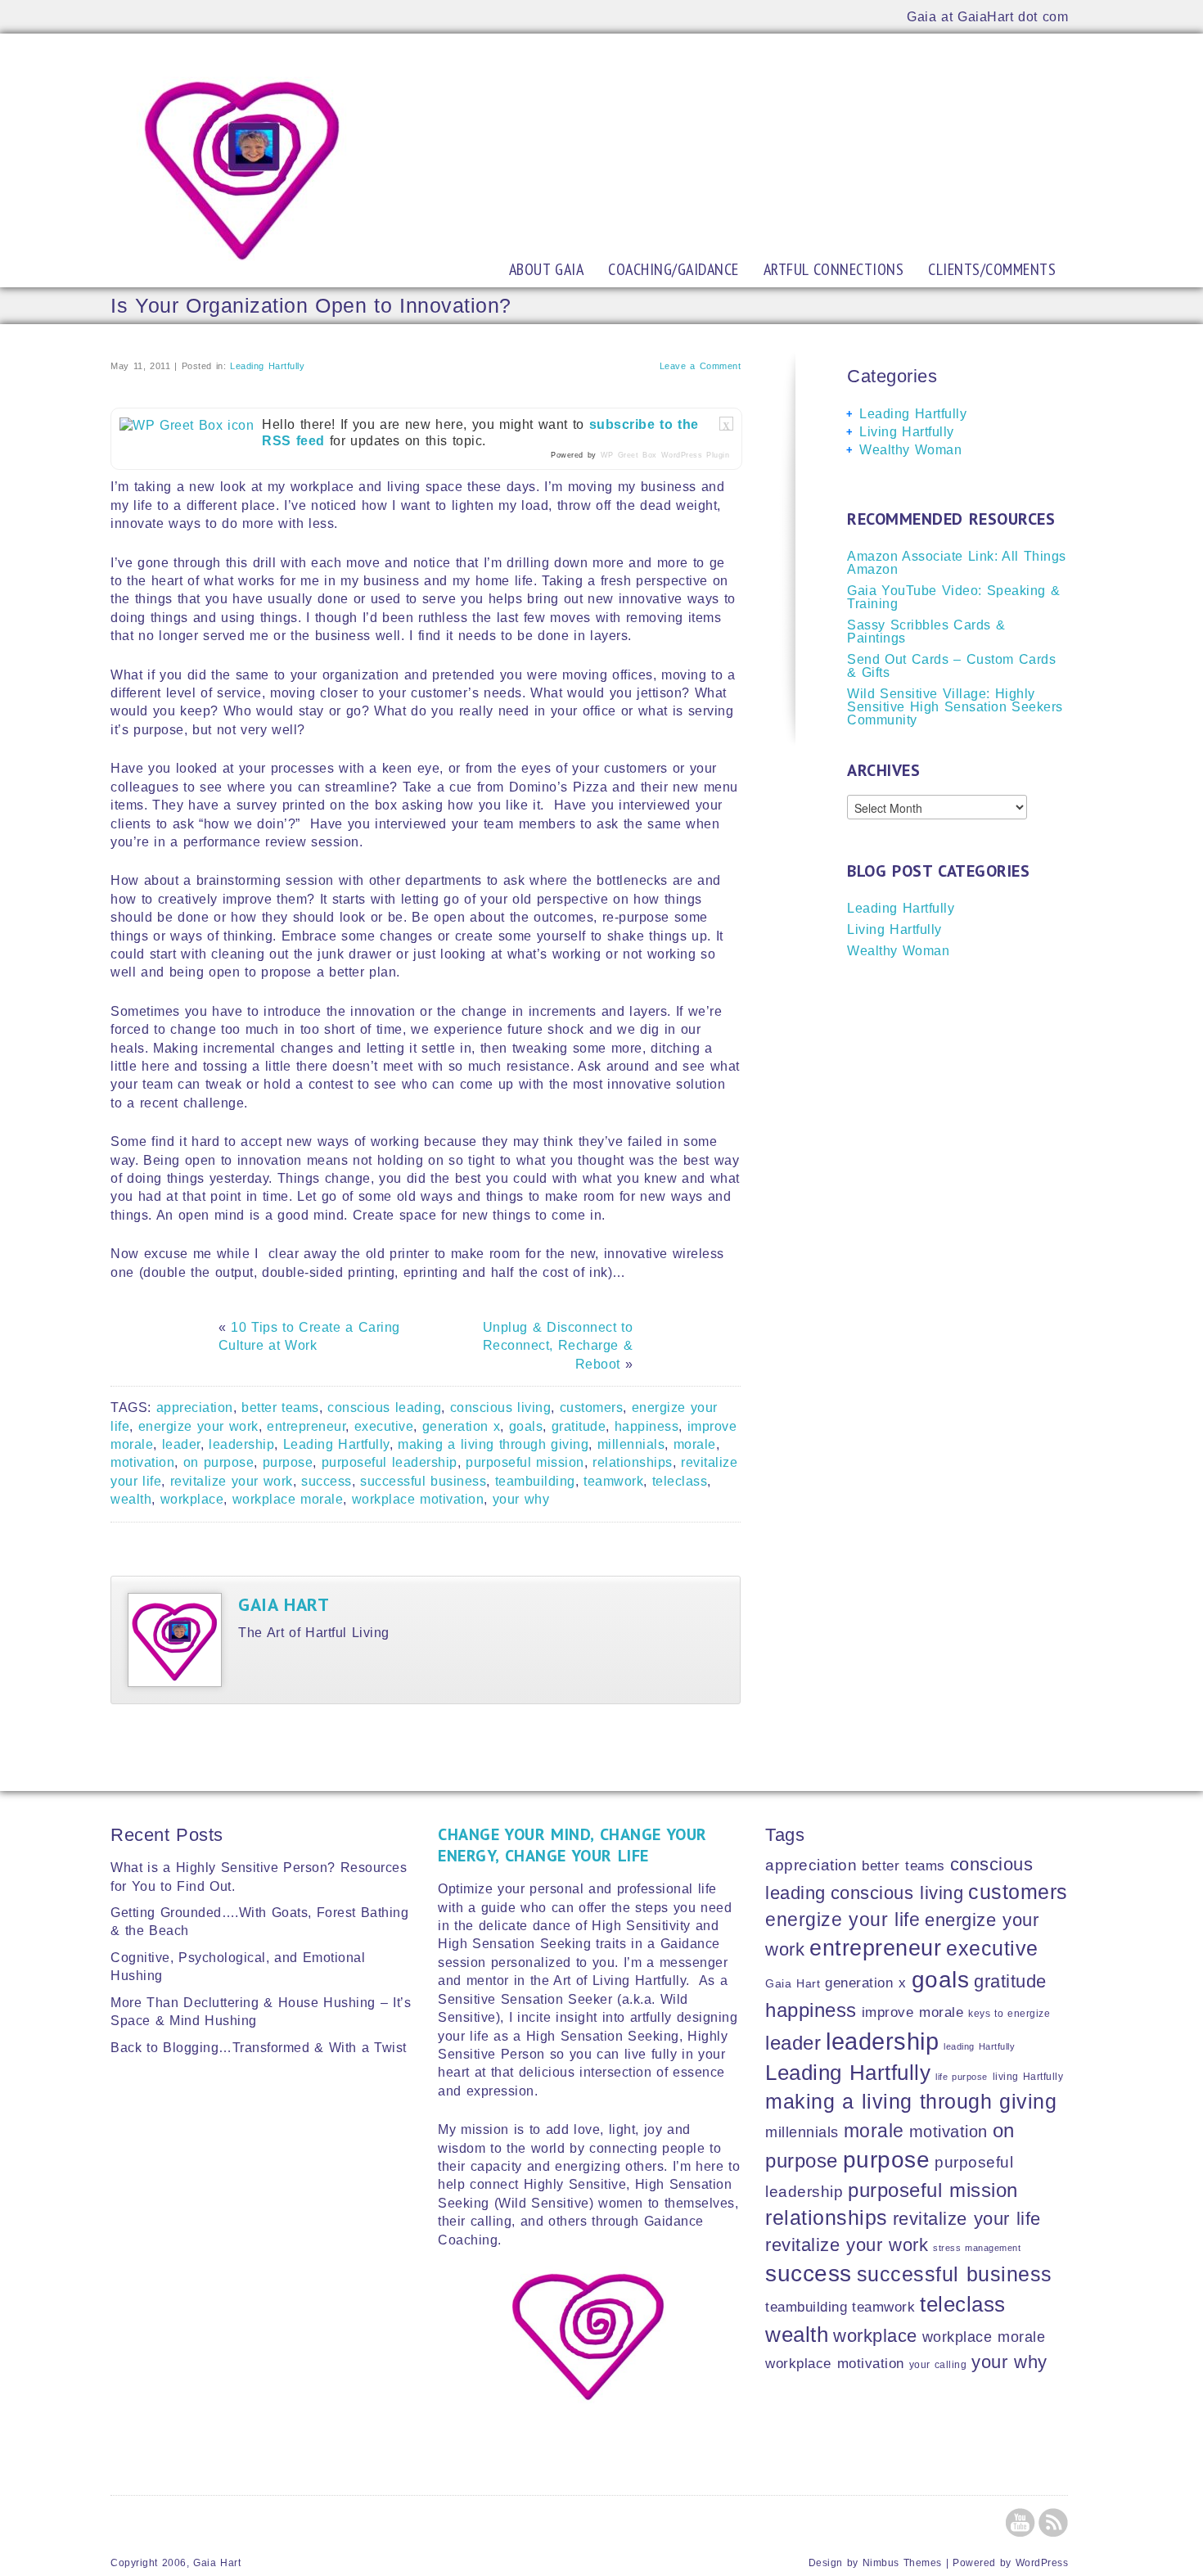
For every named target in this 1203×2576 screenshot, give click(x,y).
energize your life (843, 1920)
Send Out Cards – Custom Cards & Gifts (951, 666)
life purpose (962, 2077)
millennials (631, 1444)
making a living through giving (493, 1444)
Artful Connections (834, 269)
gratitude (579, 1426)
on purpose (219, 1462)
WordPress (1042, 2563)
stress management (977, 2248)
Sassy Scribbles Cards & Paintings (926, 632)
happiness (647, 1426)
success (327, 1481)
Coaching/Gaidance (674, 269)
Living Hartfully (907, 432)
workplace (192, 1499)
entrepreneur (306, 1426)
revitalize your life (967, 2219)
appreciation (195, 1408)
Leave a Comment (701, 366)
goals (526, 1426)
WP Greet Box (629, 455)
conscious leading (384, 1408)
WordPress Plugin (696, 455)
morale (695, 1444)
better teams (280, 1408)
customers (592, 1408)
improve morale (913, 2012)
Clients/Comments (992, 269)
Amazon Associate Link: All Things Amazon (957, 563)
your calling (938, 2364)
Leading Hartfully (267, 366)
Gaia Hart (284, 1604)
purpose (288, 1462)
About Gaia (547, 269)
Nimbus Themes (902, 2563)
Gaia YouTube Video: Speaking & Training (953, 597)
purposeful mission (525, 1462)
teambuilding (535, 1481)
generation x (462, 1426)
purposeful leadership (390, 1462)
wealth (131, 1499)
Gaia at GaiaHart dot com (987, 17)
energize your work (198, 1426)
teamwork (613, 1481)
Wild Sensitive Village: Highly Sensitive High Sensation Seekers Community (955, 707)
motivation (142, 1462)
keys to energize (1009, 2013)
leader (181, 1444)
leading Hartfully (979, 2046)
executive (384, 1426)
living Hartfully (1028, 2076)
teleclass (680, 1481)
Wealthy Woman (910, 450)
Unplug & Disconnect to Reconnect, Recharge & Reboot (558, 1346)
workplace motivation (418, 1499)
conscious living (501, 1408)
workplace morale (288, 1499)
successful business (423, 1481)
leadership (241, 1444)
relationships (633, 1462)
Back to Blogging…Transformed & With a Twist (259, 2048)
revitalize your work (232, 1481)
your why (521, 1499)
